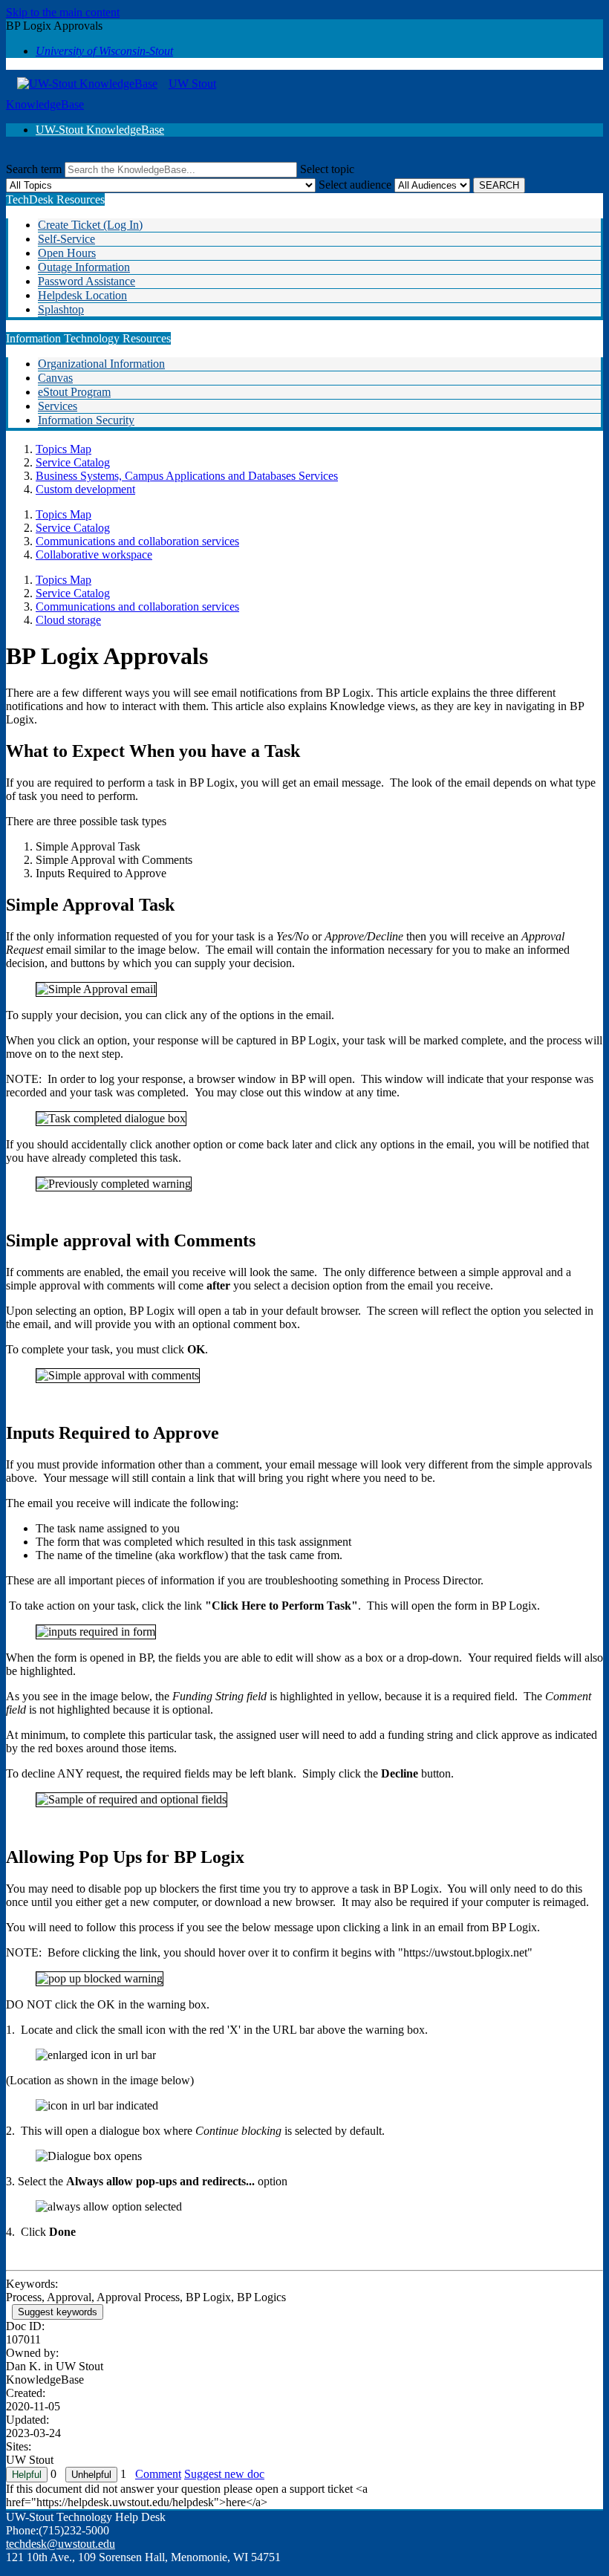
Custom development (85, 489)
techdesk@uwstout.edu (61, 2544)
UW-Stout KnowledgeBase (100, 130)
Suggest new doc (224, 2474)
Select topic (327, 169)
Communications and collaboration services (137, 541)
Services (58, 406)
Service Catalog (73, 462)
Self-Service (66, 239)
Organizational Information (101, 364)
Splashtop (61, 309)
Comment (158, 2474)
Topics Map (63, 449)
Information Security (86, 420)
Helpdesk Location (82, 295)
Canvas (55, 378)
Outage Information (84, 267)
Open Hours (67, 253)
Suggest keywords (58, 2312)
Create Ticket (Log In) (90, 225)
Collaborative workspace (94, 554)
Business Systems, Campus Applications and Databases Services (187, 476)
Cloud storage (68, 620)
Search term (34, 169)
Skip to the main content (63, 12)
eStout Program (74, 392)
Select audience (355, 185)
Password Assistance (87, 281)
